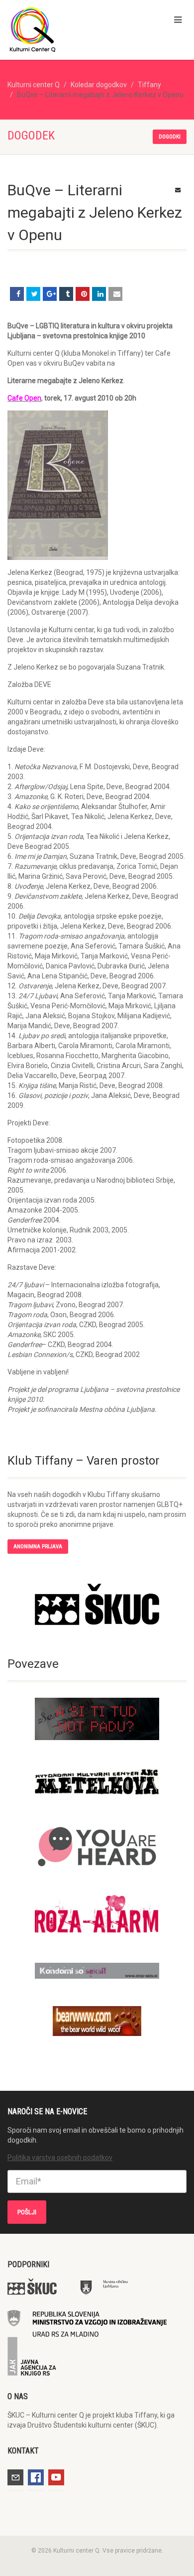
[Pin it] (83, 294)
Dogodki (170, 137)
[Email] (115, 294)
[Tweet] (33, 294)
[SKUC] (97, 1604)
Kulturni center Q (34, 85)
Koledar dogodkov (99, 85)
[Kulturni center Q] (65, 29)
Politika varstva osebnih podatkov (60, 2158)
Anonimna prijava (38, 1547)
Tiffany (149, 85)
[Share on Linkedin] (99, 294)
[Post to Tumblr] (66, 294)
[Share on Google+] (50, 294)
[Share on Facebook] (17, 294)
